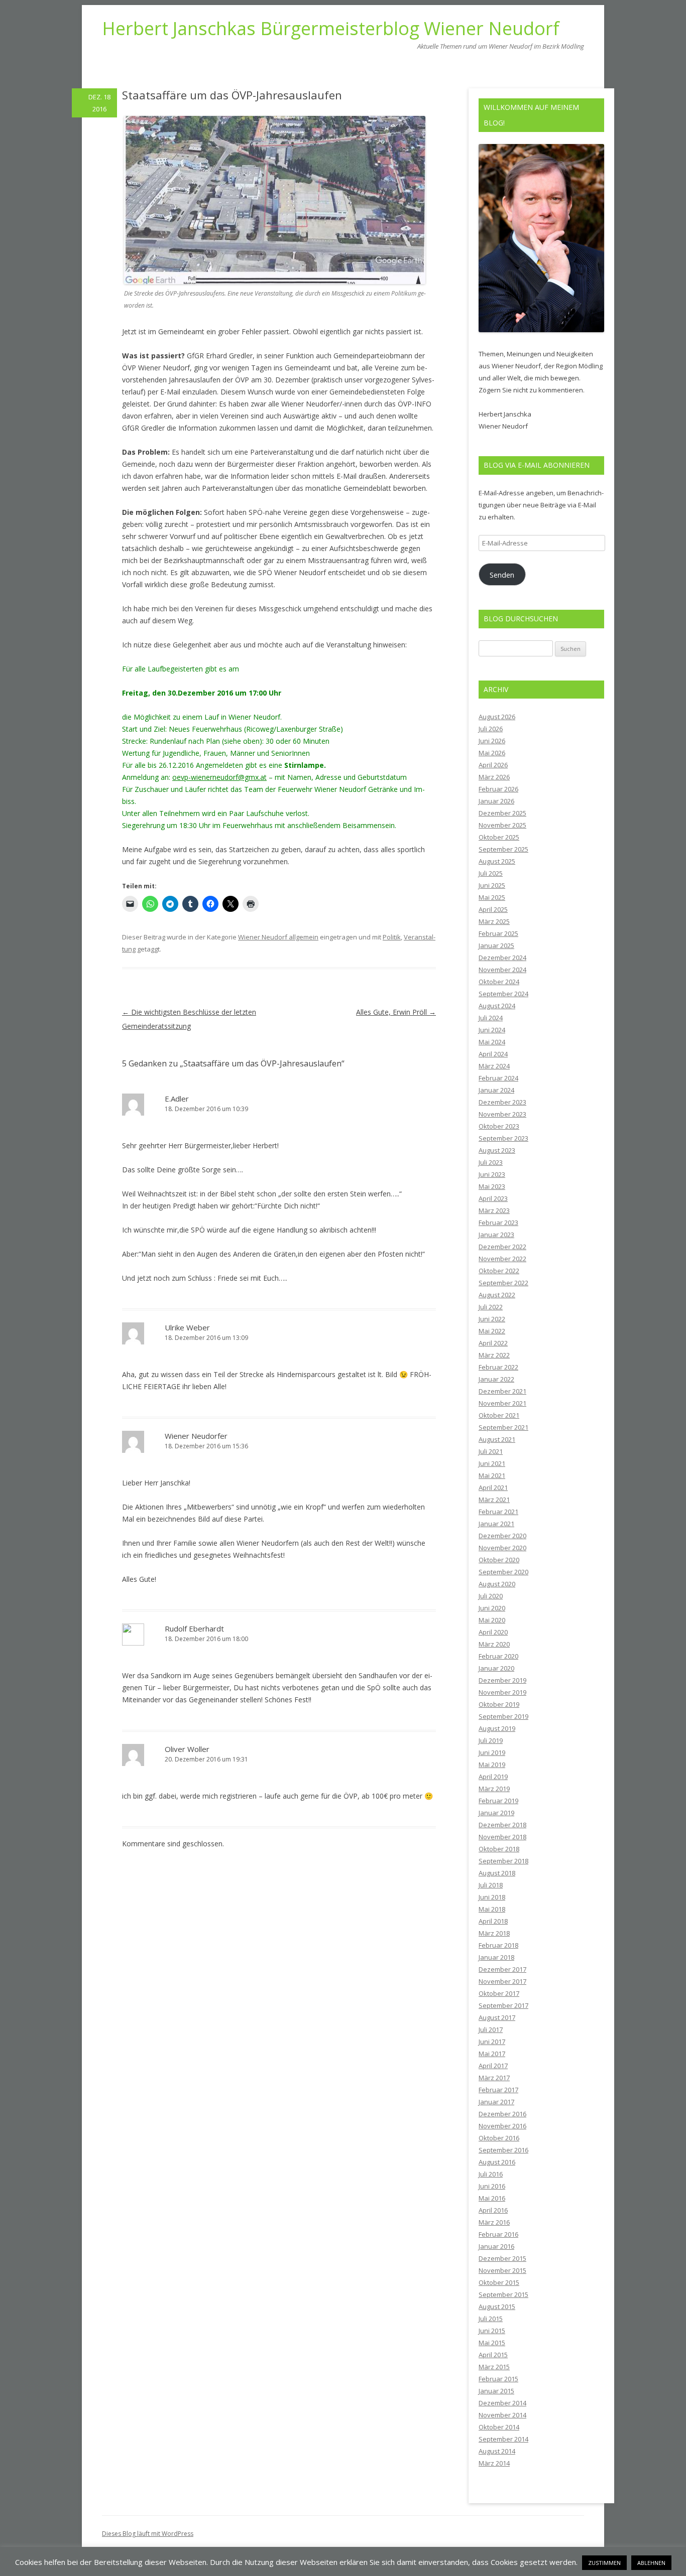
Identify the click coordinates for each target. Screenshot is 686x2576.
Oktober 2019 (499, 1704)
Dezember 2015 (502, 2258)
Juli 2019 (491, 1740)
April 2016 (493, 2210)
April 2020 (493, 1632)
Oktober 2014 (499, 2427)
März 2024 (494, 1066)
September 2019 (503, 1716)
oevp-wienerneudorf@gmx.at (219, 777)
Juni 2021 (492, 1463)
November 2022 (502, 1259)
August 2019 (497, 1728)
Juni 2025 (492, 885)
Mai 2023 (492, 1186)
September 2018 (503, 1861)
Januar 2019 (496, 1813)
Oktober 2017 (499, 1993)
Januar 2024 (496, 1090)
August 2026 (497, 717)
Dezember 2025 (502, 813)
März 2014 (494, 2463)
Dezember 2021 (502, 1391)
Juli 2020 (491, 1596)
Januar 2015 (496, 2391)
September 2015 (503, 2294)
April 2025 (493, 909)
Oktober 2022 (499, 1271)
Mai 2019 (492, 1765)
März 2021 (494, 1500)
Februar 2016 (498, 2234)
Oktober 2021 (499, 1415)
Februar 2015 (498, 2379)
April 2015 (493, 2355)
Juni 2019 (492, 1752)
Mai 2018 (492, 1909)
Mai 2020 (492, 1620)
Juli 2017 (491, 2029)
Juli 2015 (491, 2319)
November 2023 (502, 1114)
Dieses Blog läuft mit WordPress (148, 2534)
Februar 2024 (498, 1078)
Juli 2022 (491, 1307)
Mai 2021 (492, 1475)
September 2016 (503, 2150)
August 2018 (497, 1873)
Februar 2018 (498, 1945)
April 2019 (493, 1777)
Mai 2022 (492, 1331)
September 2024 (503, 994)
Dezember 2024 (502, 958)
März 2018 (494, 1933)
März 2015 (494, 2367)
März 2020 (494, 1644)
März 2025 (494, 921)
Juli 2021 (491, 1451)
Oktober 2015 (499, 2282)
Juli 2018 (491, 1885)
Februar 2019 (498, 1801)
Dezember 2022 (502, 1247)
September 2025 (503, 849)
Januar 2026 (496, 801)
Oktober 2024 (499, 982)
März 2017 (494, 2078)
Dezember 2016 (502, 2114)
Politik (392, 937)
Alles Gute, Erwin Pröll (396, 1012)
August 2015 (497, 2307)
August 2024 (497, 1006)
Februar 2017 (498, 2090)
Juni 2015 (492, 2331)
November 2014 (502, 2415)
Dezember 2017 (502, 1969)
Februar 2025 (498, 933)
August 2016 (497, 2162)
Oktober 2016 (499, 2138)
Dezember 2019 (502, 1680)
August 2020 (497, 1584)
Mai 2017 (492, 2054)
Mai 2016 (492, 2198)
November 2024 (502, 970)
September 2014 (503, 2439)
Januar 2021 (496, 1524)
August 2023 (497, 1150)
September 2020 (503, 1572)
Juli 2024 (491, 1018)
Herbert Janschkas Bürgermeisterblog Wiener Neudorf (331, 29)
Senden (502, 575)
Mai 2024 (492, 1042)
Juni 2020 (492, 1608)
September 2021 (503, 1427)
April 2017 (493, 2066)
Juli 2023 (491, 1162)
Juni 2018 (492, 1897)
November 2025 (502, 825)
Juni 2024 (492, 1030)
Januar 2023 (496, 1235)
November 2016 (502, 2126)
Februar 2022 (498, 1367)
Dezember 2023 (502, 1102)
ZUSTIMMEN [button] (604, 2563)
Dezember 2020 (502, 1536)
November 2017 (502, 1981)
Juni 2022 (492, 1319)
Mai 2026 (492, 753)
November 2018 (502, 1837)
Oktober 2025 (499, 837)
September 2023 (503, 1138)
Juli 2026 (491, 729)
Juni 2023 (492, 1174)
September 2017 (503, 2005)
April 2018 (493, 1921)
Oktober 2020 (499, 1560)
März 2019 (494, 1789)
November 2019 (502, 1692)
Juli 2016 (491, 2174)
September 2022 (503, 1283)
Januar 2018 (496, 1957)
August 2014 (497, 2451)
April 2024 (493, 1054)
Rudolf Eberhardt (194, 1629)
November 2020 (502, 1548)
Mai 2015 (492, 2343)
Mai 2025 (492, 897)
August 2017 (497, 2017)
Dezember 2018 (502, 1825)
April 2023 (493, 1198)
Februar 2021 (498, 1512)
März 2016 (494, 2222)
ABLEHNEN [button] (651, 2563)
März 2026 (494, 777)
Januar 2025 (496, 945)
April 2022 (493, 1343)
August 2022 (497, 1295)
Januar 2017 (496, 2102)
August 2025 (497, 861)
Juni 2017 (492, 2042)
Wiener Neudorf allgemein (278, 937)
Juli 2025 (491, 873)
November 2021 (502, 1403)
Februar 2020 (498, 1656)
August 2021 (497, 1439)
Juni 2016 (492, 2186)
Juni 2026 (492, 741)
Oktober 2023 (499, 1126)
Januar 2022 (496, 1379)
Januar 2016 (496, 2246)
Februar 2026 (498, 789)
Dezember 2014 (502, 2403)
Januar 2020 (496, 1668)
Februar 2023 (498, 1223)
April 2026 (493, 765)
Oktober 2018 (499, 1849)
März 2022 (494, 1355)
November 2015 (502, 2270)
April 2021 (493, 1487)
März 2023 (494, 1210)
